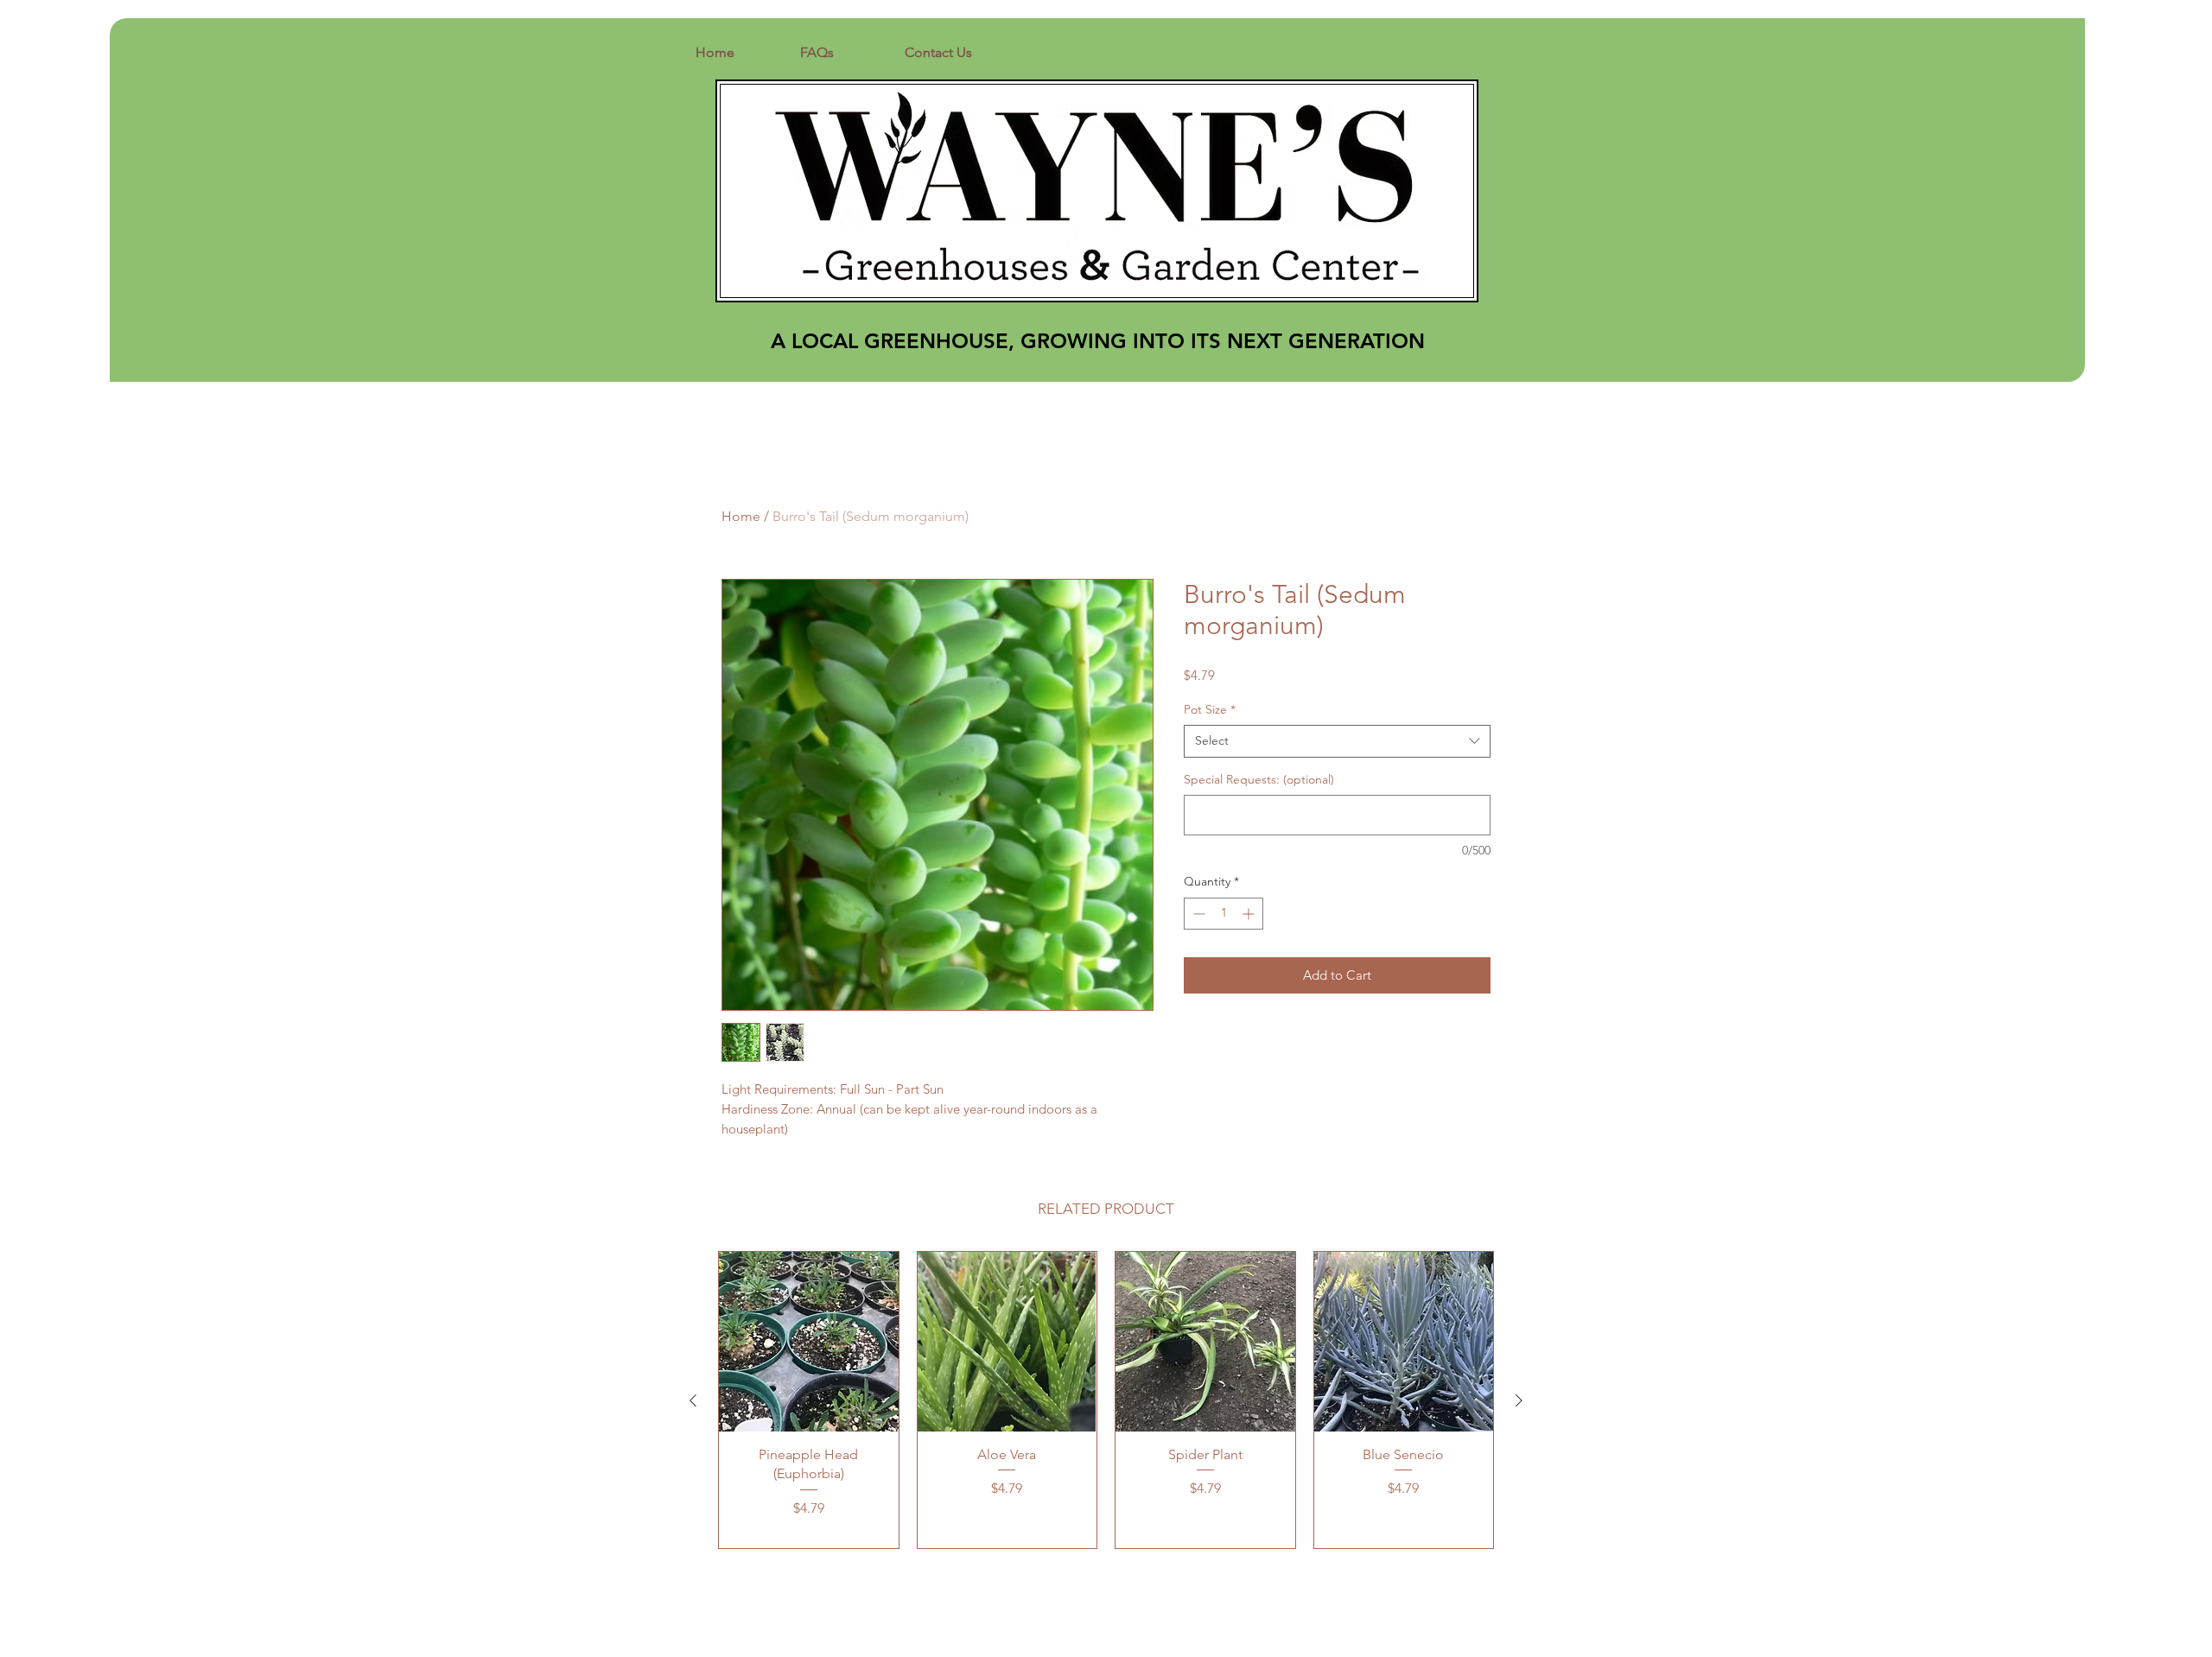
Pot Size (1210, 709)
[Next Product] (1519, 1400)
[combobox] (1337, 741)
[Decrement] (1197, 914)
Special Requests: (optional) (1259, 779)
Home (741, 516)
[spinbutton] (1224, 914)
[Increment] (1250, 914)
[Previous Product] (693, 1400)
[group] (1106, 1400)
